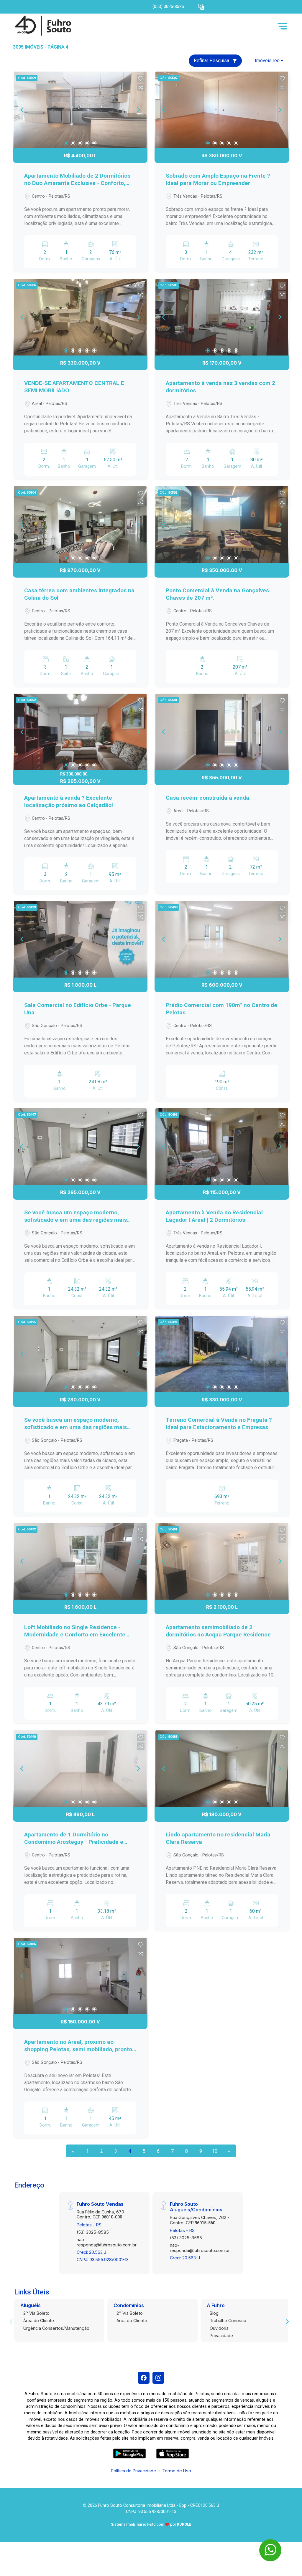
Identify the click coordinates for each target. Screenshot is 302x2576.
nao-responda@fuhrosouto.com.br (107, 2242)
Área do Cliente (39, 2320)
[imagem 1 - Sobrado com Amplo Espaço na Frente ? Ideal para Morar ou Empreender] (222, 110)
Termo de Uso (177, 2471)
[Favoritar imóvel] (141, 79)
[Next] (138, 110)
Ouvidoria (219, 2328)
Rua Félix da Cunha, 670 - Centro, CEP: (102, 2214)
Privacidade (221, 2336)
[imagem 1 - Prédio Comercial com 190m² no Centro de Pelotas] (222, 939)
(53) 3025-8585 (93, 2232)
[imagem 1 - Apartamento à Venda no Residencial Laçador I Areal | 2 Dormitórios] (222, 1147)
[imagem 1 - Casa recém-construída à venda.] (222, 732)
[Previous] (22, 110)
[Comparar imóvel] (141, 87)
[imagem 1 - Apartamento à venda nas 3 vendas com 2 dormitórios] (222, 317)
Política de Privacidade (133, 2471)
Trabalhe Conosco (228, 2320)
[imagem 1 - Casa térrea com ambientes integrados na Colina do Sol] (80, 525)
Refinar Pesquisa (212, 61)
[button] (201, 7)
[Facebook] (144, 2378)
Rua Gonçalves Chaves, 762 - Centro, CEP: (200, 2220)
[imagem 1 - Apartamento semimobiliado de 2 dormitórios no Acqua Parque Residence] (222, 1561)
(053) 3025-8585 (168, 7)
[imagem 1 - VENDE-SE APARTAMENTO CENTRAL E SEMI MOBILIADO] (80, 317)
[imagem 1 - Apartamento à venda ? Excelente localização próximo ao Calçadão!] (80, 732)
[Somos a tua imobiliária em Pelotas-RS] (42, 26)
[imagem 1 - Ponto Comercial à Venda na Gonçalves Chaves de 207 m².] (222, 525)
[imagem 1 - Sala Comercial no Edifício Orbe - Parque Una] (80, 939)
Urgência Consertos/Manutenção (56, 2328)
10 (215, 2151)
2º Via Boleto (36, 2313)
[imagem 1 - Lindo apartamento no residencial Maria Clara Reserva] (222, 1769)
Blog (214, 2313)
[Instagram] (158, 2378)
